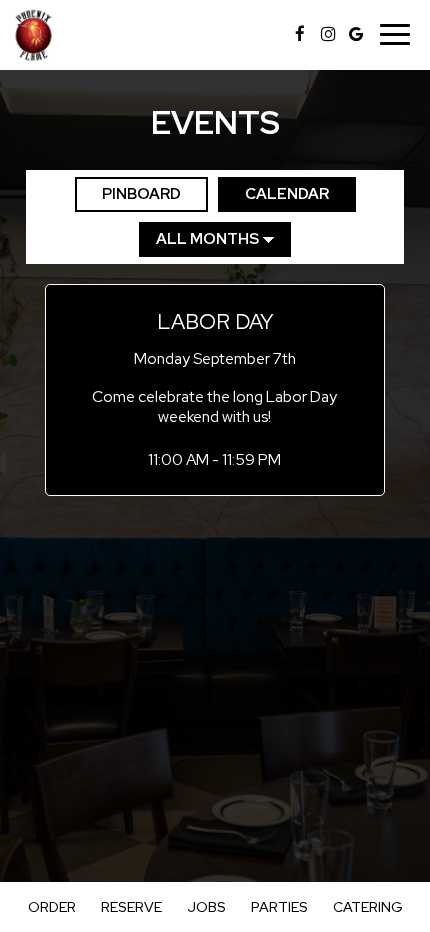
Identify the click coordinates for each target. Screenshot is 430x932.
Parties (279, 907)
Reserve (131, 907)
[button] (215, 389)
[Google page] (356, 34)
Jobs (206, 907)
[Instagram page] (328, 34)
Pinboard (128, 194)
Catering (368, 907)
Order (52, 907)
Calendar (273, 194)
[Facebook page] (300, 34)
